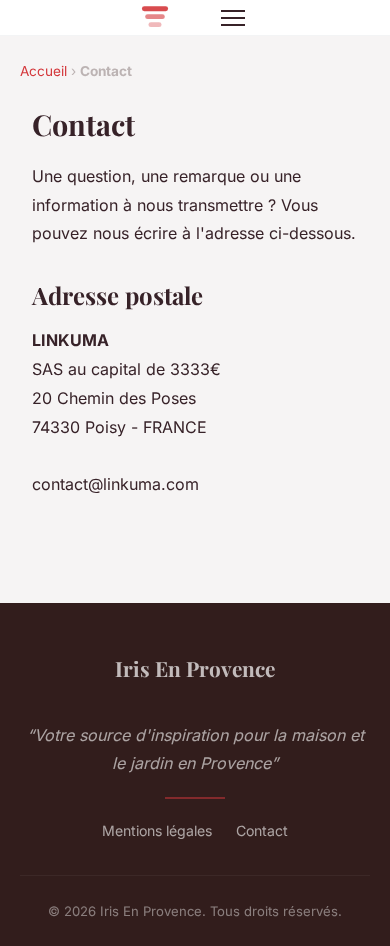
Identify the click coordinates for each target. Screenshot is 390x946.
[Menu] (233, 18)
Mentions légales (157, 830)
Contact (262, 830)
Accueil (43, 71)
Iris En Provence (195, 668)
